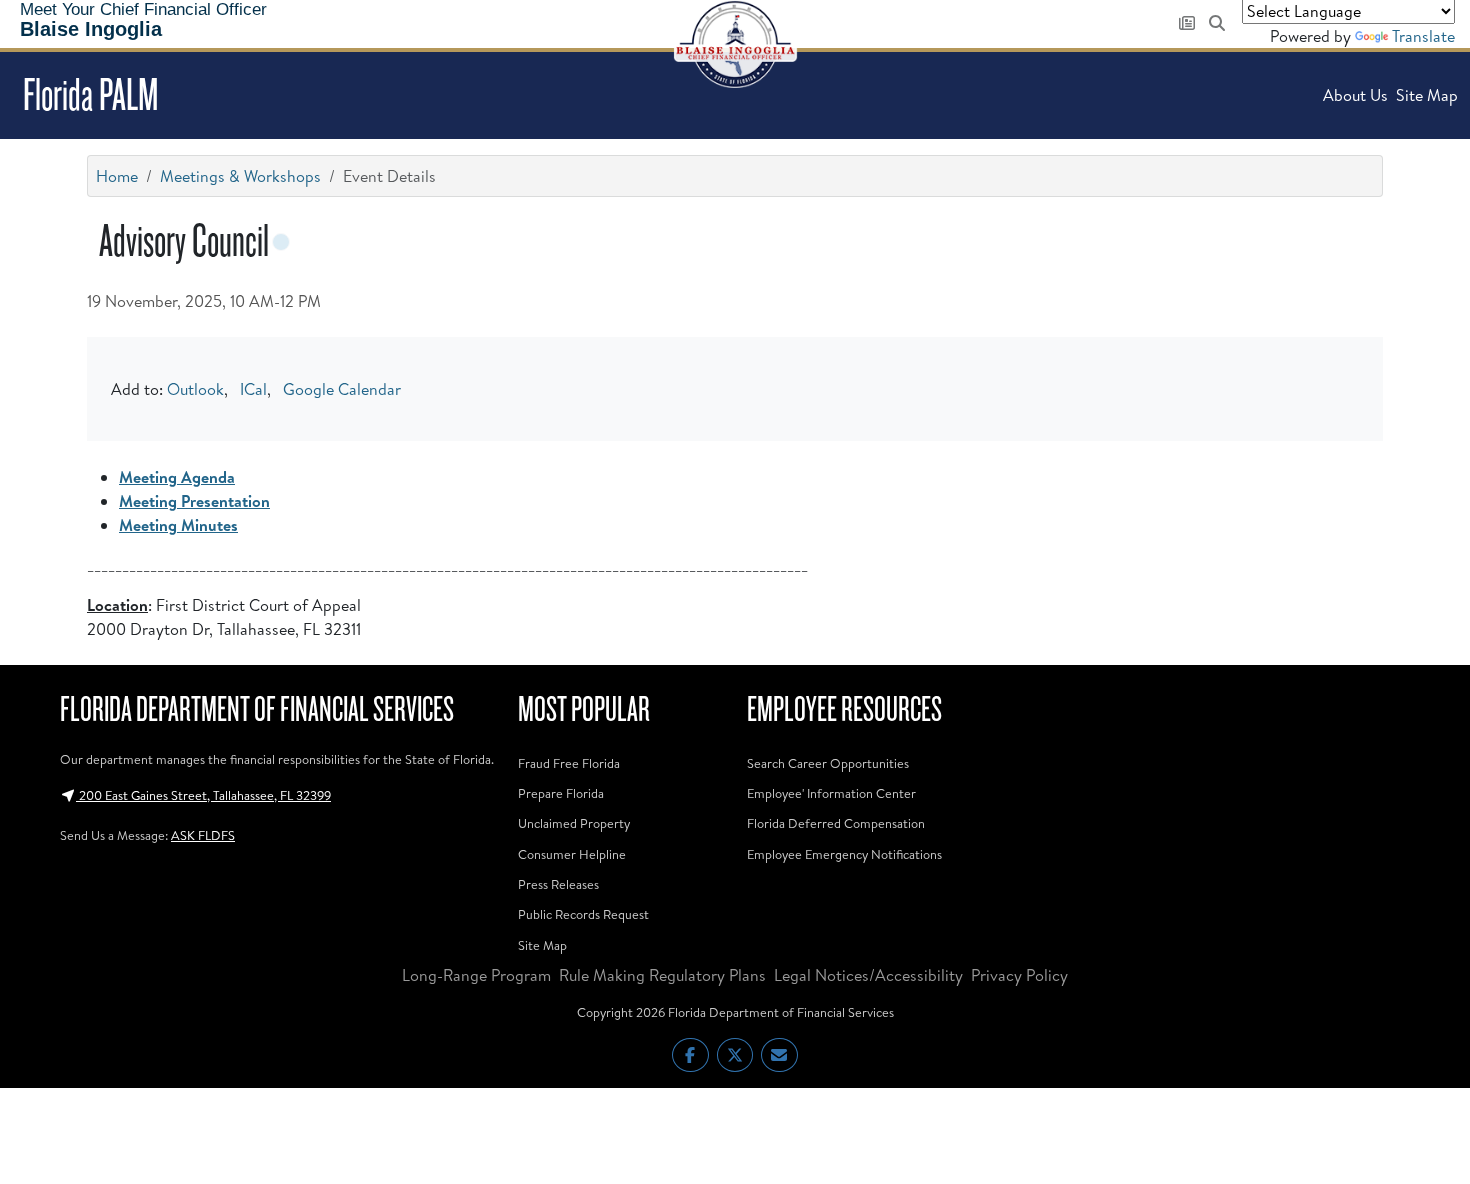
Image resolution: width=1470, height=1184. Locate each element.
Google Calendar (342, 389)
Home (117, 176)
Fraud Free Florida (569, 763)
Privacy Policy (1019, 975)
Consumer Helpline (572, 854)
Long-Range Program (476, 975)
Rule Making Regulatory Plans (662, 975)
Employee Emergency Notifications (844, 854)
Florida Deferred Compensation (836, 823)
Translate (1423, 36)
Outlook (195, 389)
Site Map (1427, 95)
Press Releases (558, 884)
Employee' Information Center (831, 793)
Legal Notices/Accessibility (868, 975)
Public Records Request (583, 914)
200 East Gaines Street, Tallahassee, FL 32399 (203, 795)
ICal (253, 389)
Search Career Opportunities (828, 763)
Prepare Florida (561, 793)
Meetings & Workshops (240, 176)
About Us (1355, 95)
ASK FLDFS (203, 835)
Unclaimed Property (574, 823)
